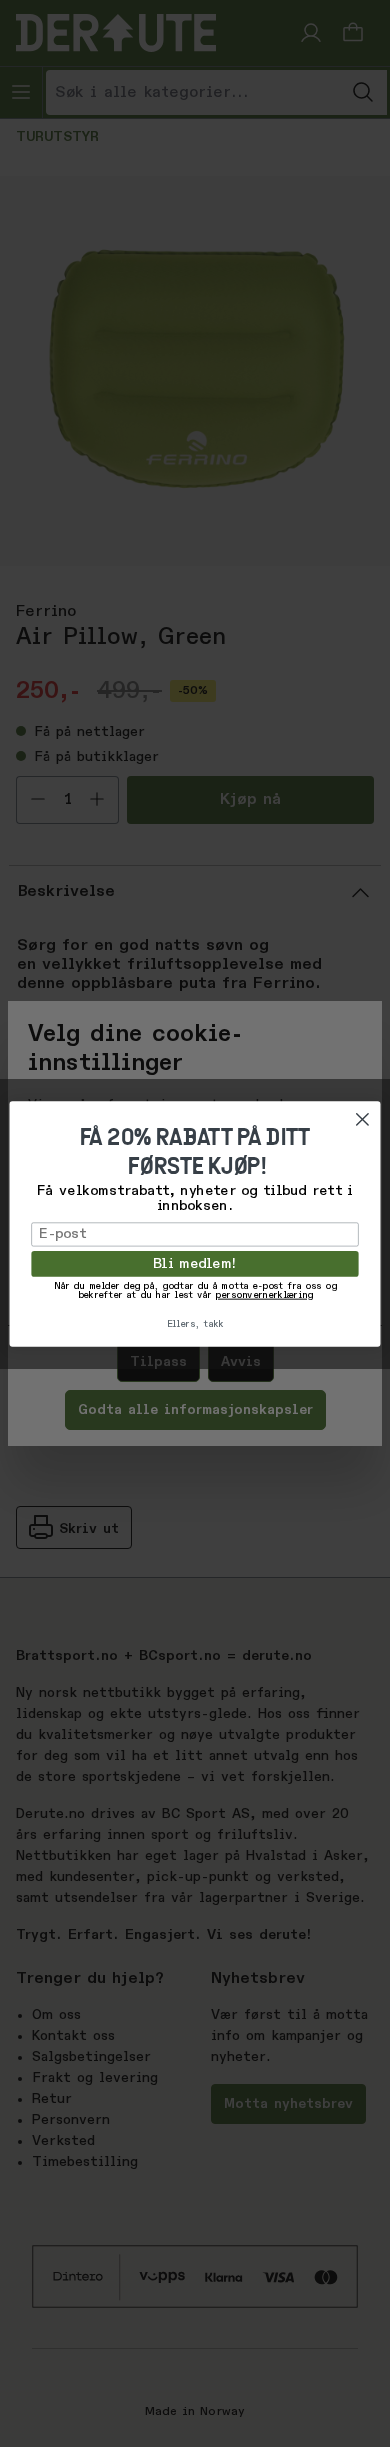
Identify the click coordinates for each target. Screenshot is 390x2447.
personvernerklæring (263, 1296)
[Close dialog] (362, 1119)
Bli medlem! (195, 1263)
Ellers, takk (195, 1325)
